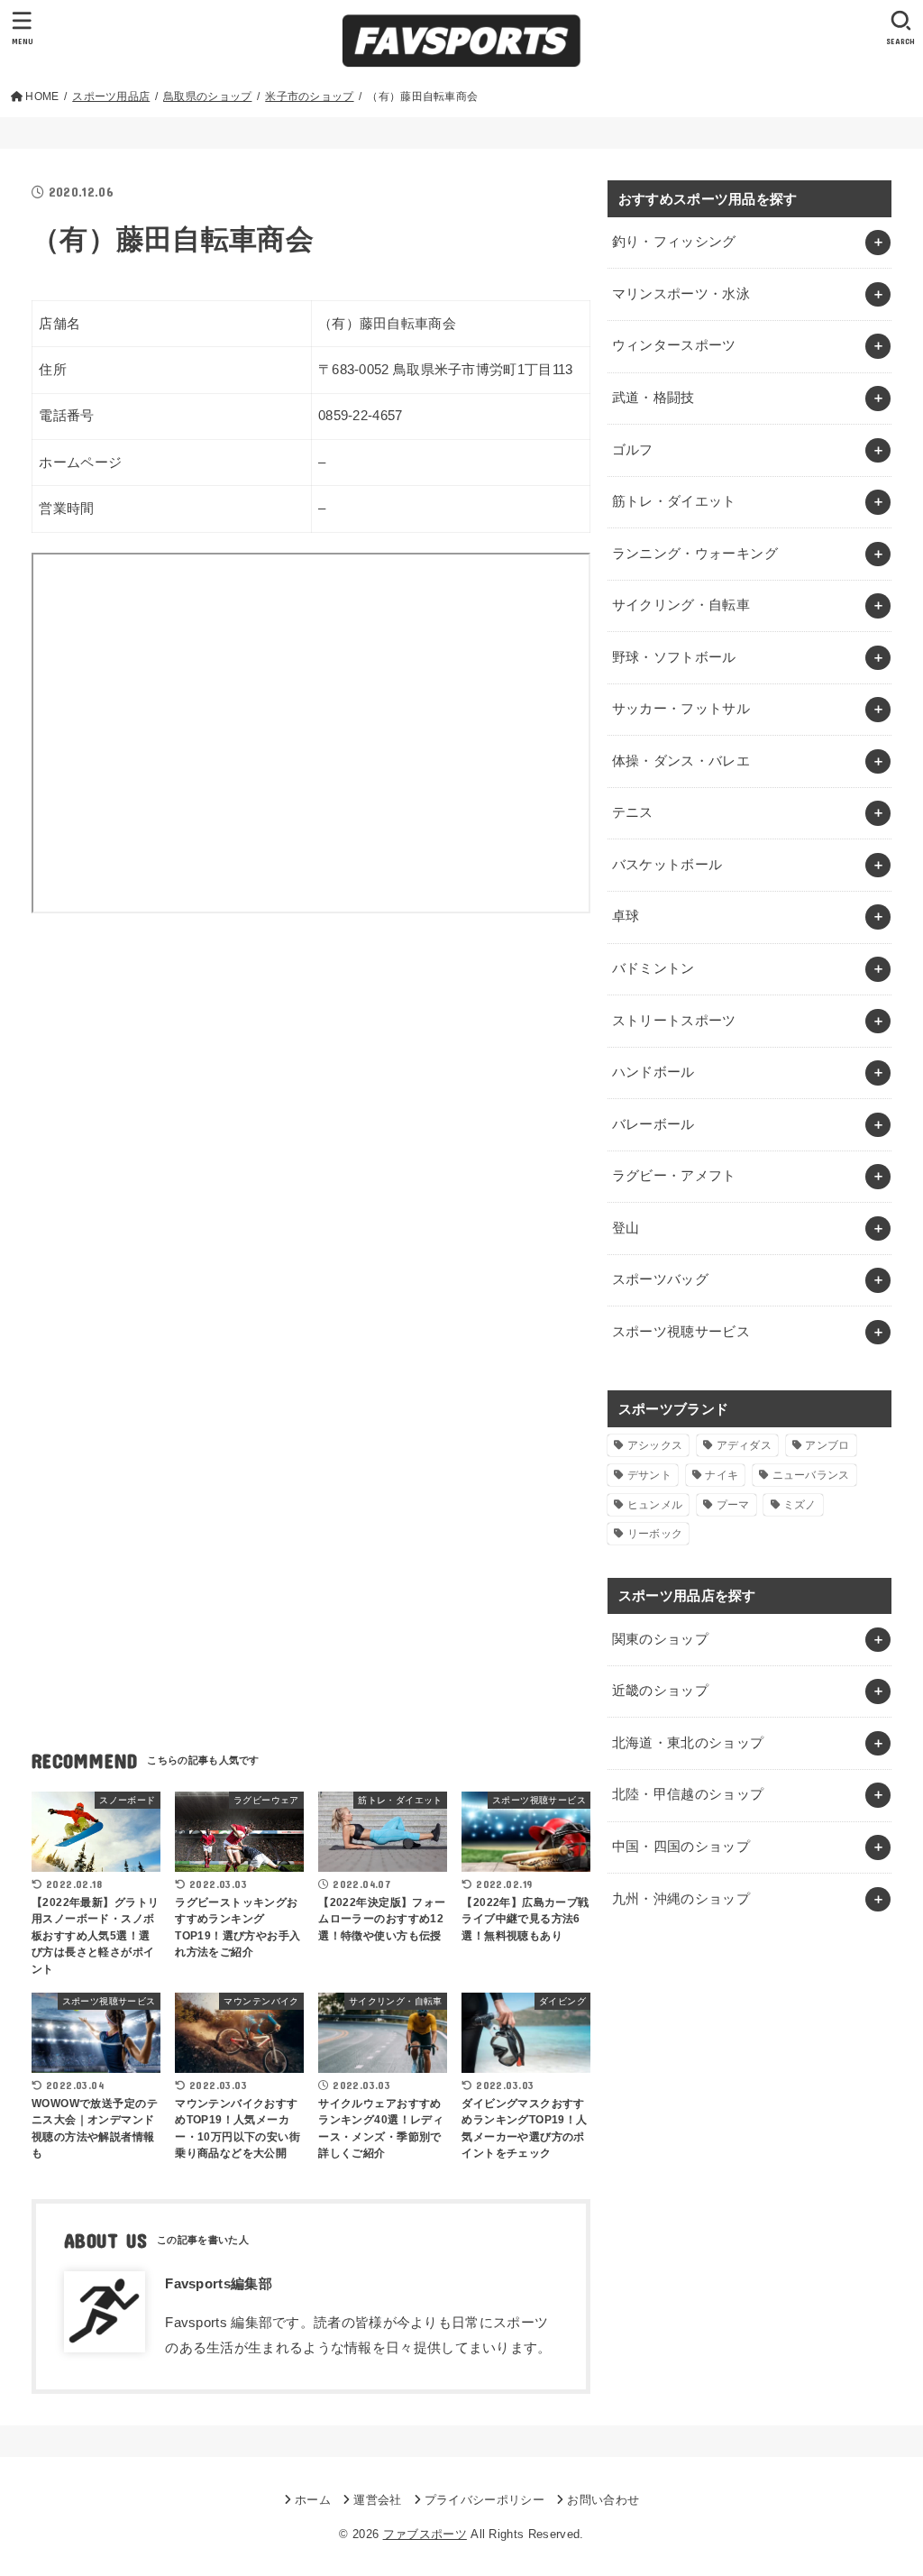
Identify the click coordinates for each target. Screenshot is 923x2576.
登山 (626, 1228)
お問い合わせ (603, 2500)
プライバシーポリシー (484, 2500)
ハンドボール (653, 1072)
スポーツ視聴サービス (681, 1332)
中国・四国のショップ (681, 1847)
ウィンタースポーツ (674, 345)
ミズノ (800, 1505)
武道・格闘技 (653, 398)
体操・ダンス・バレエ (681, 761)
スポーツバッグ (661, 1279)
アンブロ (827, 1445)
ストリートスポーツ (674, 1021)
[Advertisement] (311, 1099)
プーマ (733, 1505)
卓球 (626, 916)
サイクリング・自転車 (681, 605)
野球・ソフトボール (674, 657)
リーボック (655, 1534)
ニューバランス (811, 1475)
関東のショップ (661, 1639)
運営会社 (377, 2500)
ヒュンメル (655, 1505)
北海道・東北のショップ (688, 1743)
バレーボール (653, 1124)
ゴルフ (633, 450)
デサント (649, 1475)
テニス (633, 812)
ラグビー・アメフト (674, 1176)
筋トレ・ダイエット (674, 501)
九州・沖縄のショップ (681, 1899)
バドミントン (653, 968)
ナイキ (722, 1475)
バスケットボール (667, 865)
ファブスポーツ (425, 2534)
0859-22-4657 (361, 416)
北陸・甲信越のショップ (688, 1794)
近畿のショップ (661, 1691)
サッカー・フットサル (681, 709)
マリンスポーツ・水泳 (681, 294)
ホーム (313, 2500)
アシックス (655, 1445)
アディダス (745, 1445)
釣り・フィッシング (674, 242)
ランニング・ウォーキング (695, 554)
